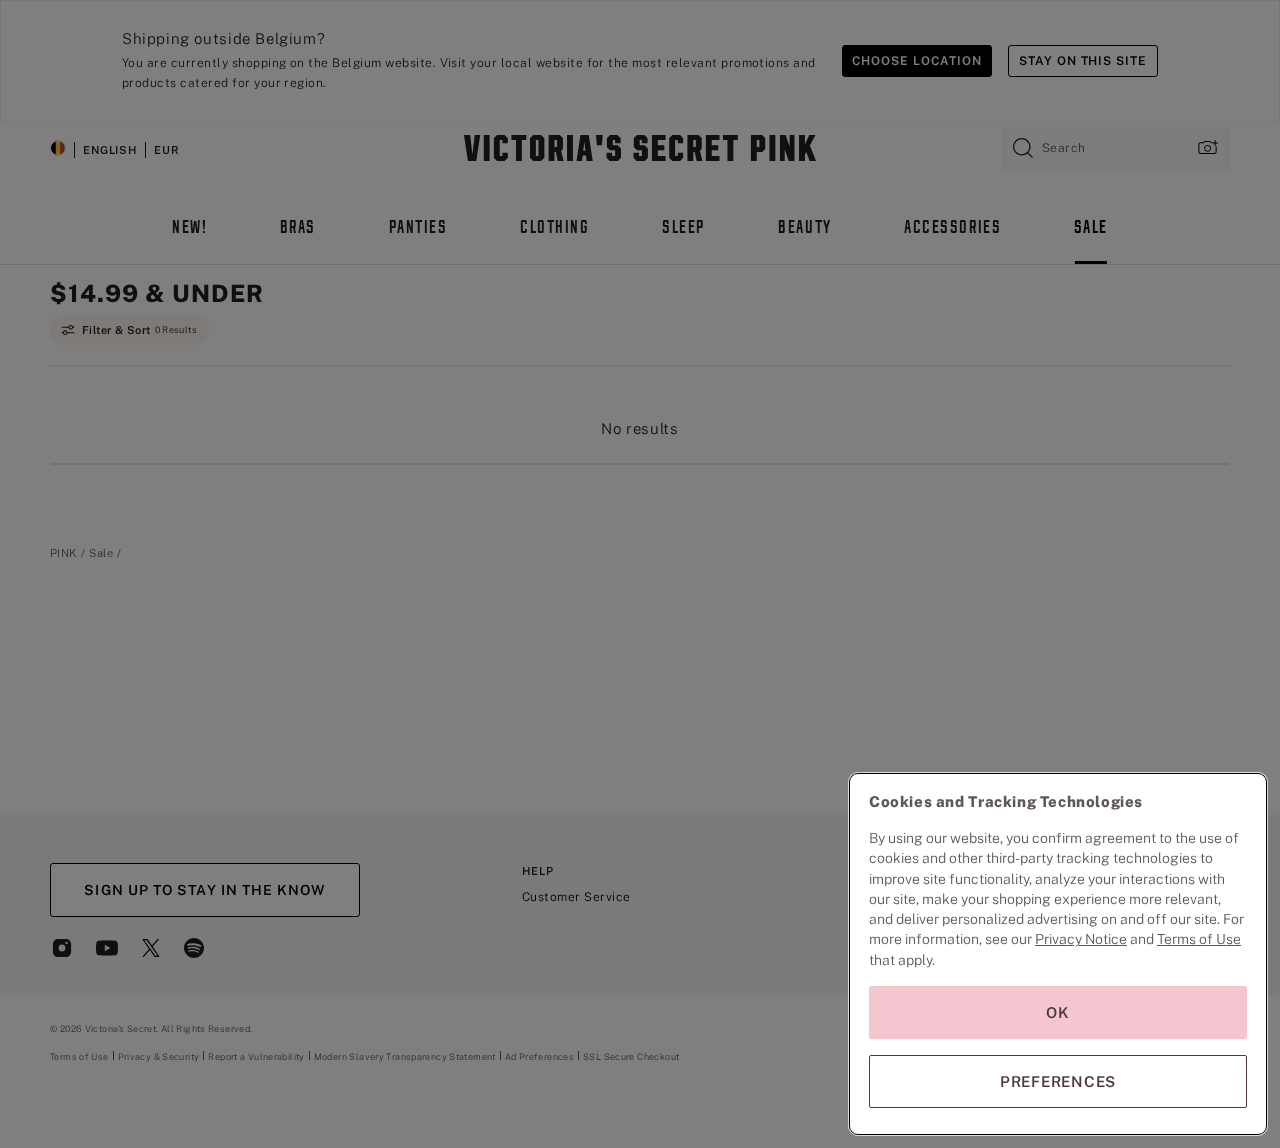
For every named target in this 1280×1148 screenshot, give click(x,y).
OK (1058, 1012)
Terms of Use (1199, 939)
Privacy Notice (1081, 939)
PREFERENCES (1058, 1081)
